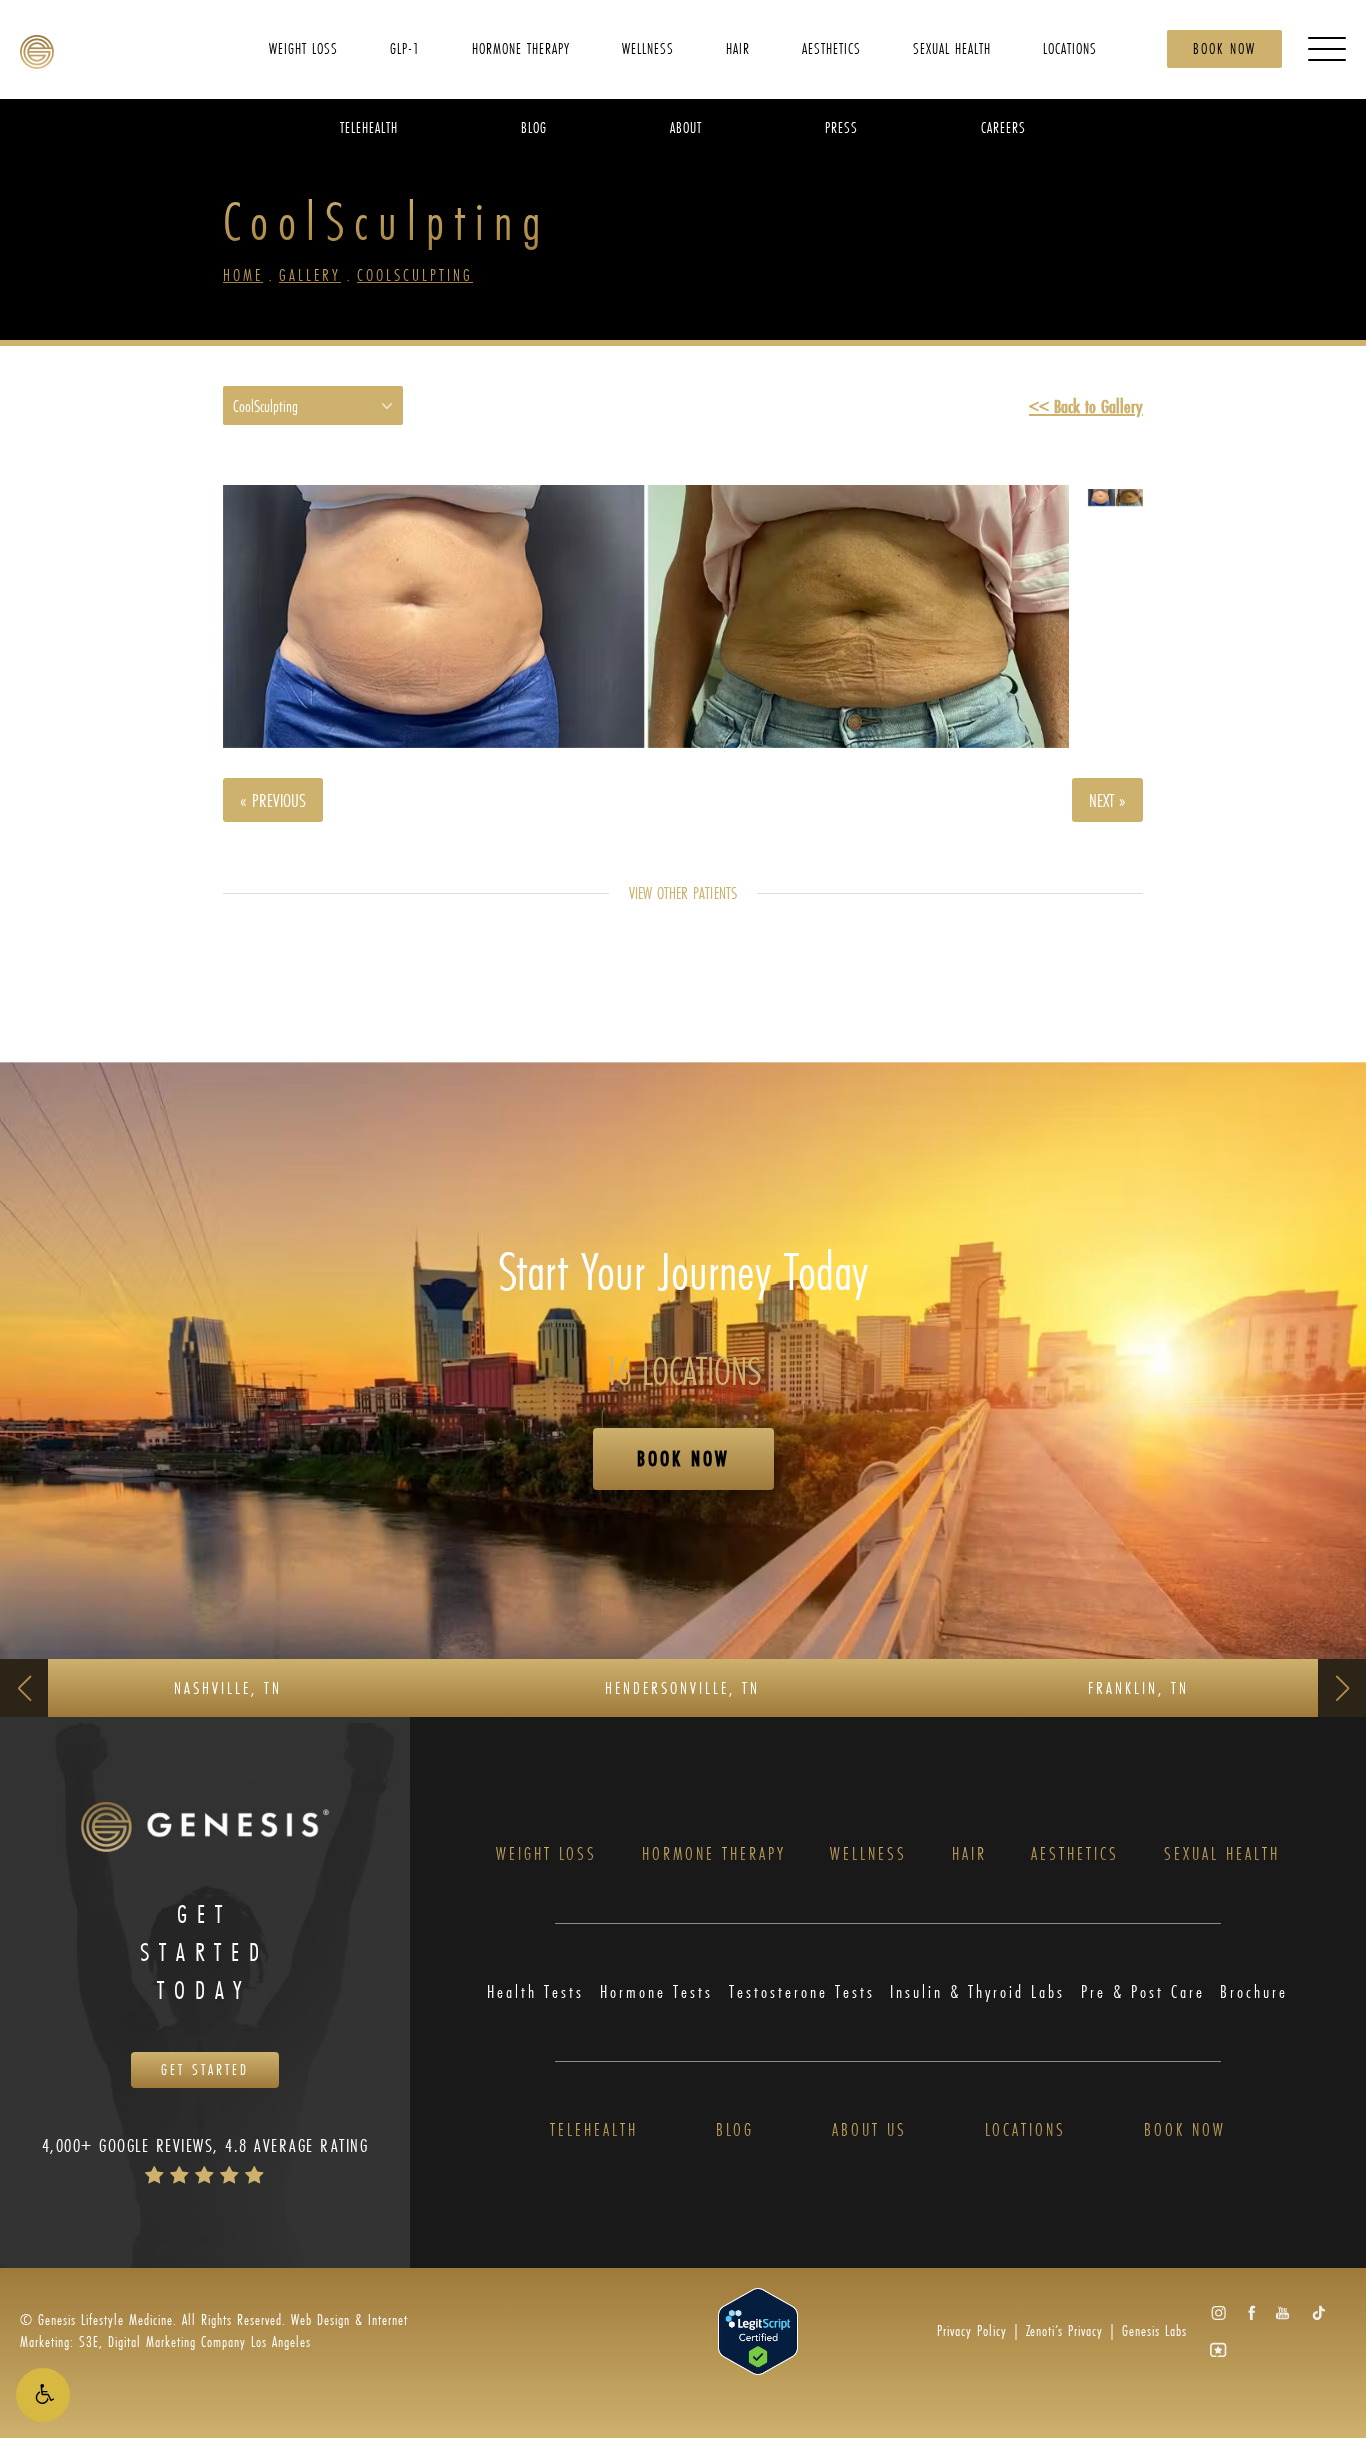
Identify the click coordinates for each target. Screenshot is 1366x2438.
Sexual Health (1222, 1854)
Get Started (205, 2069)
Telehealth (594, 2130)
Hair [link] (738, 47)
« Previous (273, 800)
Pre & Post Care (1143, 1992)
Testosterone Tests (802, 1992)
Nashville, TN (228, 1687)
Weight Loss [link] (303, 47)
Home (243, 274)
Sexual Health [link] (952, 47)
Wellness (868, 1854)
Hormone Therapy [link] (521, 47)
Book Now (1224, 48)
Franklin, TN (1138, 1687)
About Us (869, 2130)
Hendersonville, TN (682, 1687)
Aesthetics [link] (831, 47)
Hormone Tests (656, 1992)
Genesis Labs (1154, 2330)
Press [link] (841, 126)
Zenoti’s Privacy (1064, 2330)
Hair (969, 1854)
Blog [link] (534, 126)
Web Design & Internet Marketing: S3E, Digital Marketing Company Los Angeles (214, 2330)
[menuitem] (303, 48)
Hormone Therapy (714, 1854)
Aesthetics (1075, 1854)
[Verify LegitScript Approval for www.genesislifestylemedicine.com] (758, 2329)
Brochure (1254, 1992)
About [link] (686, 126)
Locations (1025, 2130)
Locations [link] (1070, 47)
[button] (43, 2395)
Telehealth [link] (369, 126)
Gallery (310, 274)
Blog (735, 2130)
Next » (1107, 800)
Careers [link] (1003, 126)
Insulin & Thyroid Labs (977, 1992)
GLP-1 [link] (405, 47)
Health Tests (535, 1992)
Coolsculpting (415, 274)
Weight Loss (546, 1854)
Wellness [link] (648, 47)
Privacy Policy (972, 2330)
